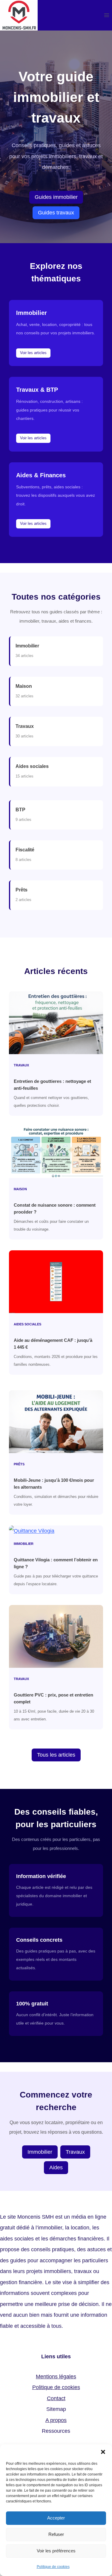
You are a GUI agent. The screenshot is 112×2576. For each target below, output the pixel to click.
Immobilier (27, 646)
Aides (56, 2168)
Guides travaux (56, 213)
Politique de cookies (53, 2567)
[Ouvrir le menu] (106, 15)
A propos (56, 2420)
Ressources (56, 2431)
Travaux (25, 726)
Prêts (22, 890)
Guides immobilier (56, 197)
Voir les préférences (56, 2551)
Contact (56, 2398)
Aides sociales (32, 766)
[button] (103, 2452)
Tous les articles (56, 1755)
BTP (20, 810)
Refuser (56, 2534)
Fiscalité (25, 850)
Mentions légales (56, 2377)
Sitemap (56, 2409)
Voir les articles (33, 353)
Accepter (56, 2518)
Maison (24, 686)
